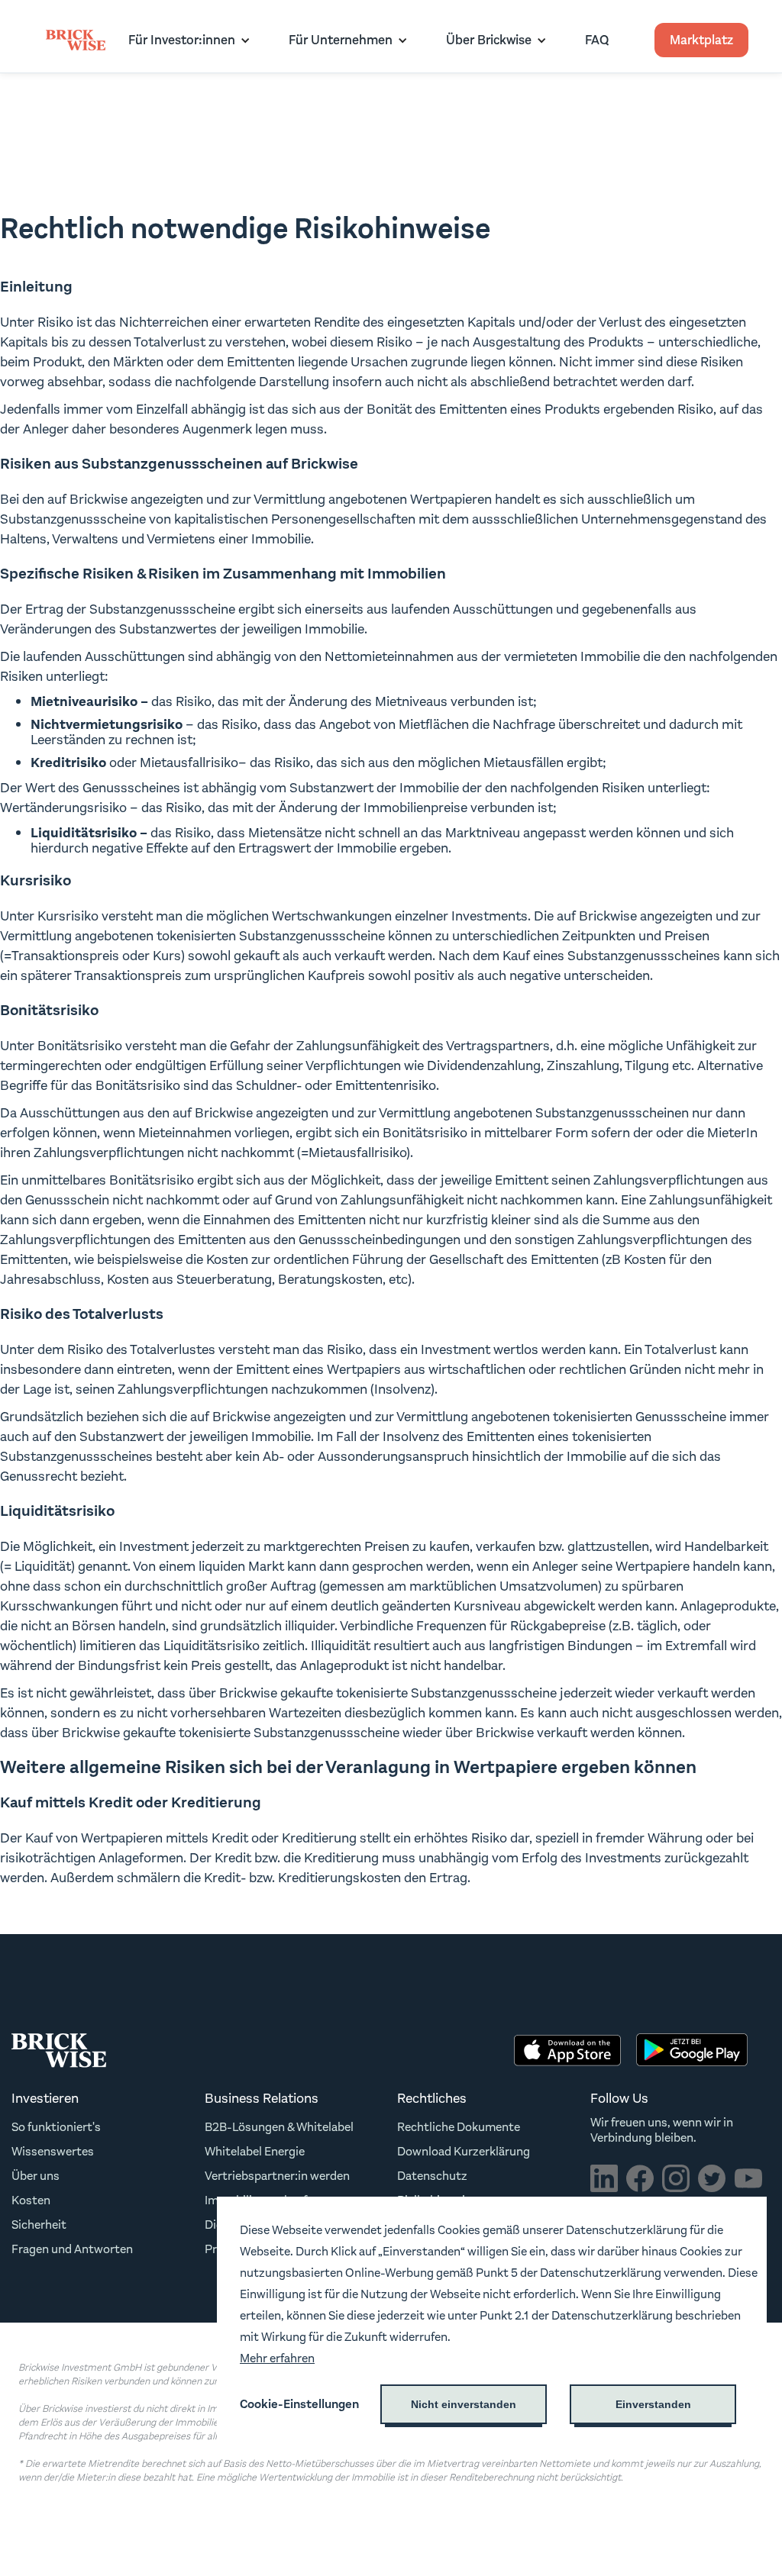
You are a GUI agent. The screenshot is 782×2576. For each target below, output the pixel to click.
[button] (186, 40)
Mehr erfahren (277, 2358)
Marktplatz (701, 40)
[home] (76, 40)
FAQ (597, 40)
